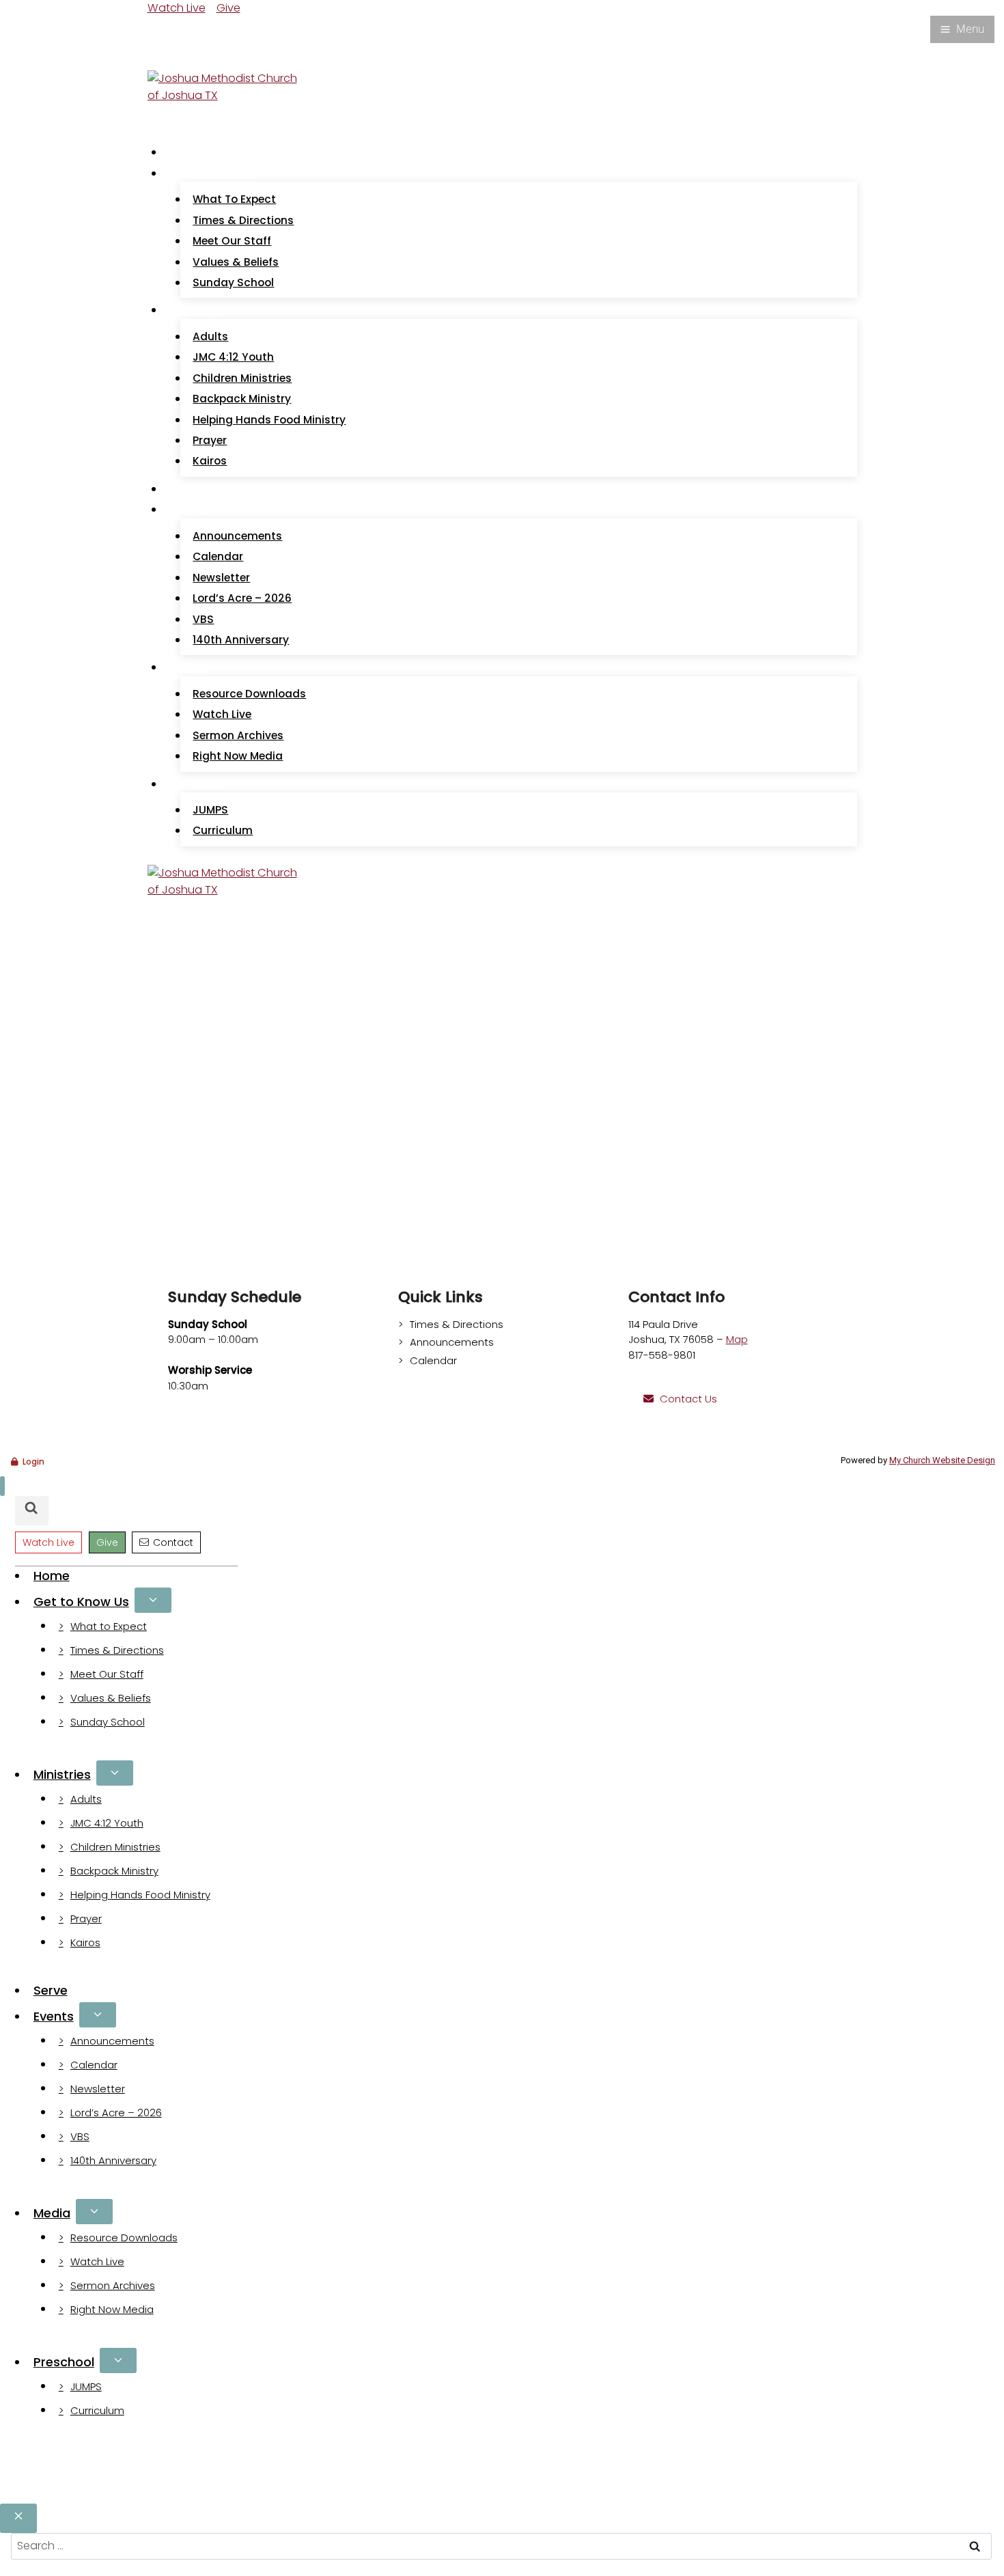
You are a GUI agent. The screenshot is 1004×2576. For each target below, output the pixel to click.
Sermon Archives (238, 735)
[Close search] (18, 2518)
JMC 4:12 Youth (233, 357)
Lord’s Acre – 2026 (242, 598)
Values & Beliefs (236, 262)
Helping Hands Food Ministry (269, 420)
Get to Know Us (81, 1602)
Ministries (62, 1774)
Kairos (210, 461)
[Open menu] (962, 29)
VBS (203, 619)
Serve (190, 489)
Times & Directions (243, 220)
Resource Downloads (249, 694)
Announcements (237, 536)
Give (228, 8)
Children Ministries (242, 378)
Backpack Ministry (242, 399)
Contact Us (688, 1399)
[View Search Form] (161, 56)
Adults (210, 336)
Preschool (64, 2362)
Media (52, 2213)
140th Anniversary (241, 640)
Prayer (210, 440)
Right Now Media (238, 756)
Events (54, 2016)
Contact (173, 1542)
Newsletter (221, 578)
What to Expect (234, 199)
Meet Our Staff (232, 241)
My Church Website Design (942, 1460)
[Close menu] (2, 1486)
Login (33, 1462)
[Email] (171, 28)
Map (737, 1339)
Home (191, 152)
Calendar (218, 556)
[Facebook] (156, 28)
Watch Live (177, 8)
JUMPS (210, 810)
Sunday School (233, 282)
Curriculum (223, 830)
